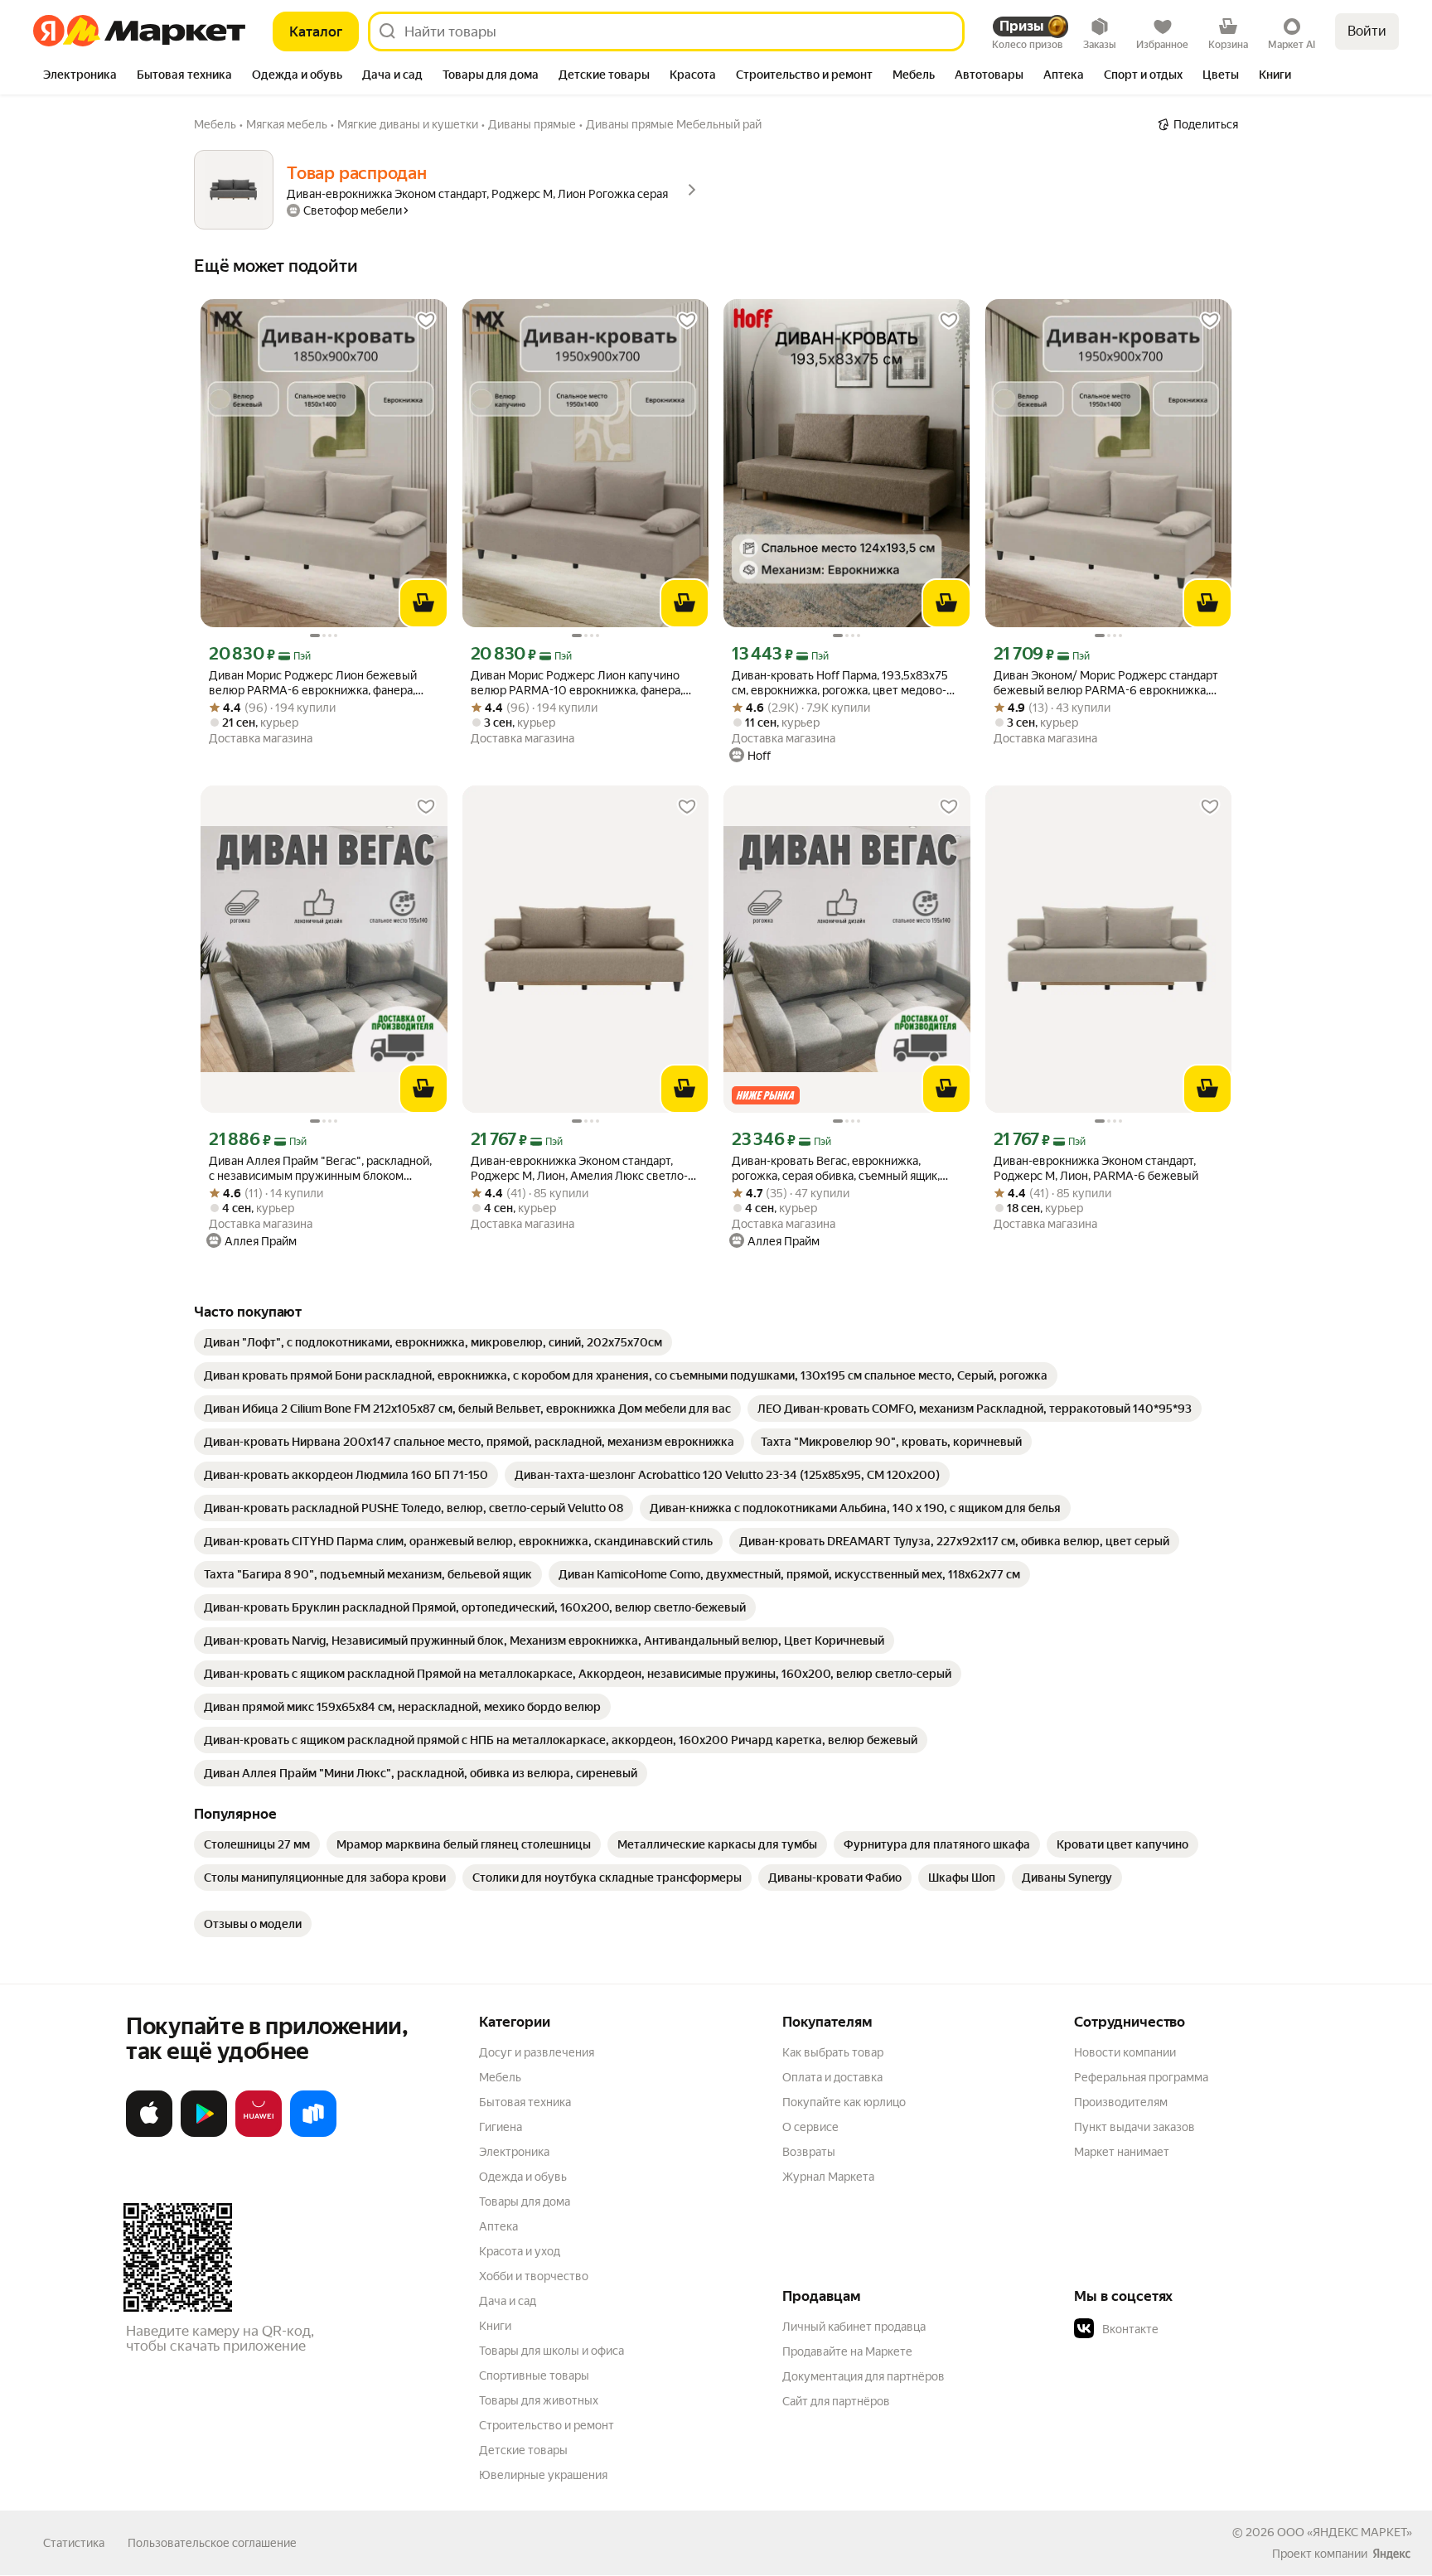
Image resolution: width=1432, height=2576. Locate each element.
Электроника (514, 2152)
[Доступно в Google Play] (204, 2134)
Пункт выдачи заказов (1134, 2127)
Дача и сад (508, 2301)
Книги (495, 2326)
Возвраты (809, 2152)
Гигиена (501, 2127)
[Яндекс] (1391, 2554)
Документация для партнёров (864, 2376)
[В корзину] (423, 603)
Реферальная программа (1141, 2077)
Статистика (74, 2543)
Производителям (1121, 2102)
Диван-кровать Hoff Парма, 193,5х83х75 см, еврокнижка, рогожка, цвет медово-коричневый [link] (840, 683)
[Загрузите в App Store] (149, 2134)
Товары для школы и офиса (552, 2351)
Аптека (498, 2226)
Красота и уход (520, 2251)
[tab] (80, 76)
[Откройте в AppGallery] (259, 2134)
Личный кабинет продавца (854, 2327)
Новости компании (1125, 2052)
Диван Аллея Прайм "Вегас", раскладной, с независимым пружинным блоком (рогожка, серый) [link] (320, 1169)
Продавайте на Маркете (847, 2351)
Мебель (500, 2077)
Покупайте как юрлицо (844, 2102)
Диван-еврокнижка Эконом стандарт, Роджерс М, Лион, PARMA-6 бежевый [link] (1096, 1168)
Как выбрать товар (833, 2052)
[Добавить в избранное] (426, 321)
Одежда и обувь (523, 2177)
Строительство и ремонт (547, 2425)
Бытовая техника (525, 2102)
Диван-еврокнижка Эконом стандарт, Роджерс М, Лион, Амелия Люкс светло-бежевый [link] (579, 1169)
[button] (1190, 2329)
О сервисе (810, 2127)
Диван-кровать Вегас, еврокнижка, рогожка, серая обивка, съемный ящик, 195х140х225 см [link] (836, 1169)
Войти (1367, 31)
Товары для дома (525, 2201)
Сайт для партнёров (836, 2401)
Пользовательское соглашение (212, 2543)
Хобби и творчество (534, 2276)
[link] (433, 1342)
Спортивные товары (534, 2375)
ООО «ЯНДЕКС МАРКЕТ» (1345, 2532)
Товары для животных (539, 2400)
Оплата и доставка (832, 2077)
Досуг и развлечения (537, 2052)
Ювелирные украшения (543, 2475)
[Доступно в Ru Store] (313, 2134)
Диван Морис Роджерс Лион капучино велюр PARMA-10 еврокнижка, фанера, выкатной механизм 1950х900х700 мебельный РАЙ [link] (577, 683)
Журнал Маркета (828, 2177)
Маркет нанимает (1122, 2152)
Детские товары (523, 2450)
